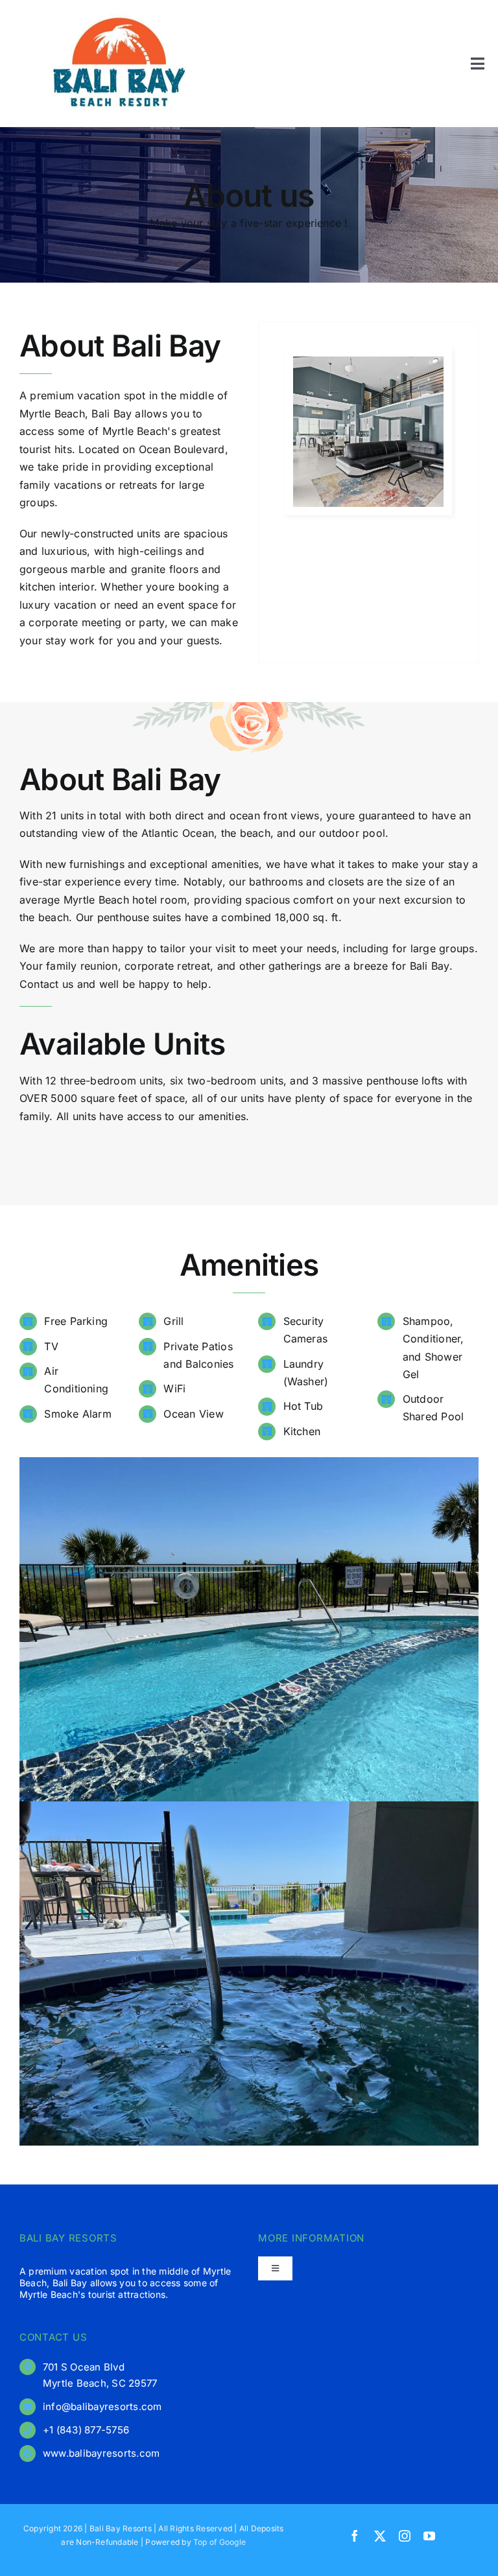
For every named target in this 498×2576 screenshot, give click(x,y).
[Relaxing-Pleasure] (368, 362)
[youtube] (429, 2536)
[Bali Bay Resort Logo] (119, 15)
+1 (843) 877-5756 (86, 2430)
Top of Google (219, 2542)
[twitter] (380, 2536)
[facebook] (355, 2536)
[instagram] (405, 2536)
